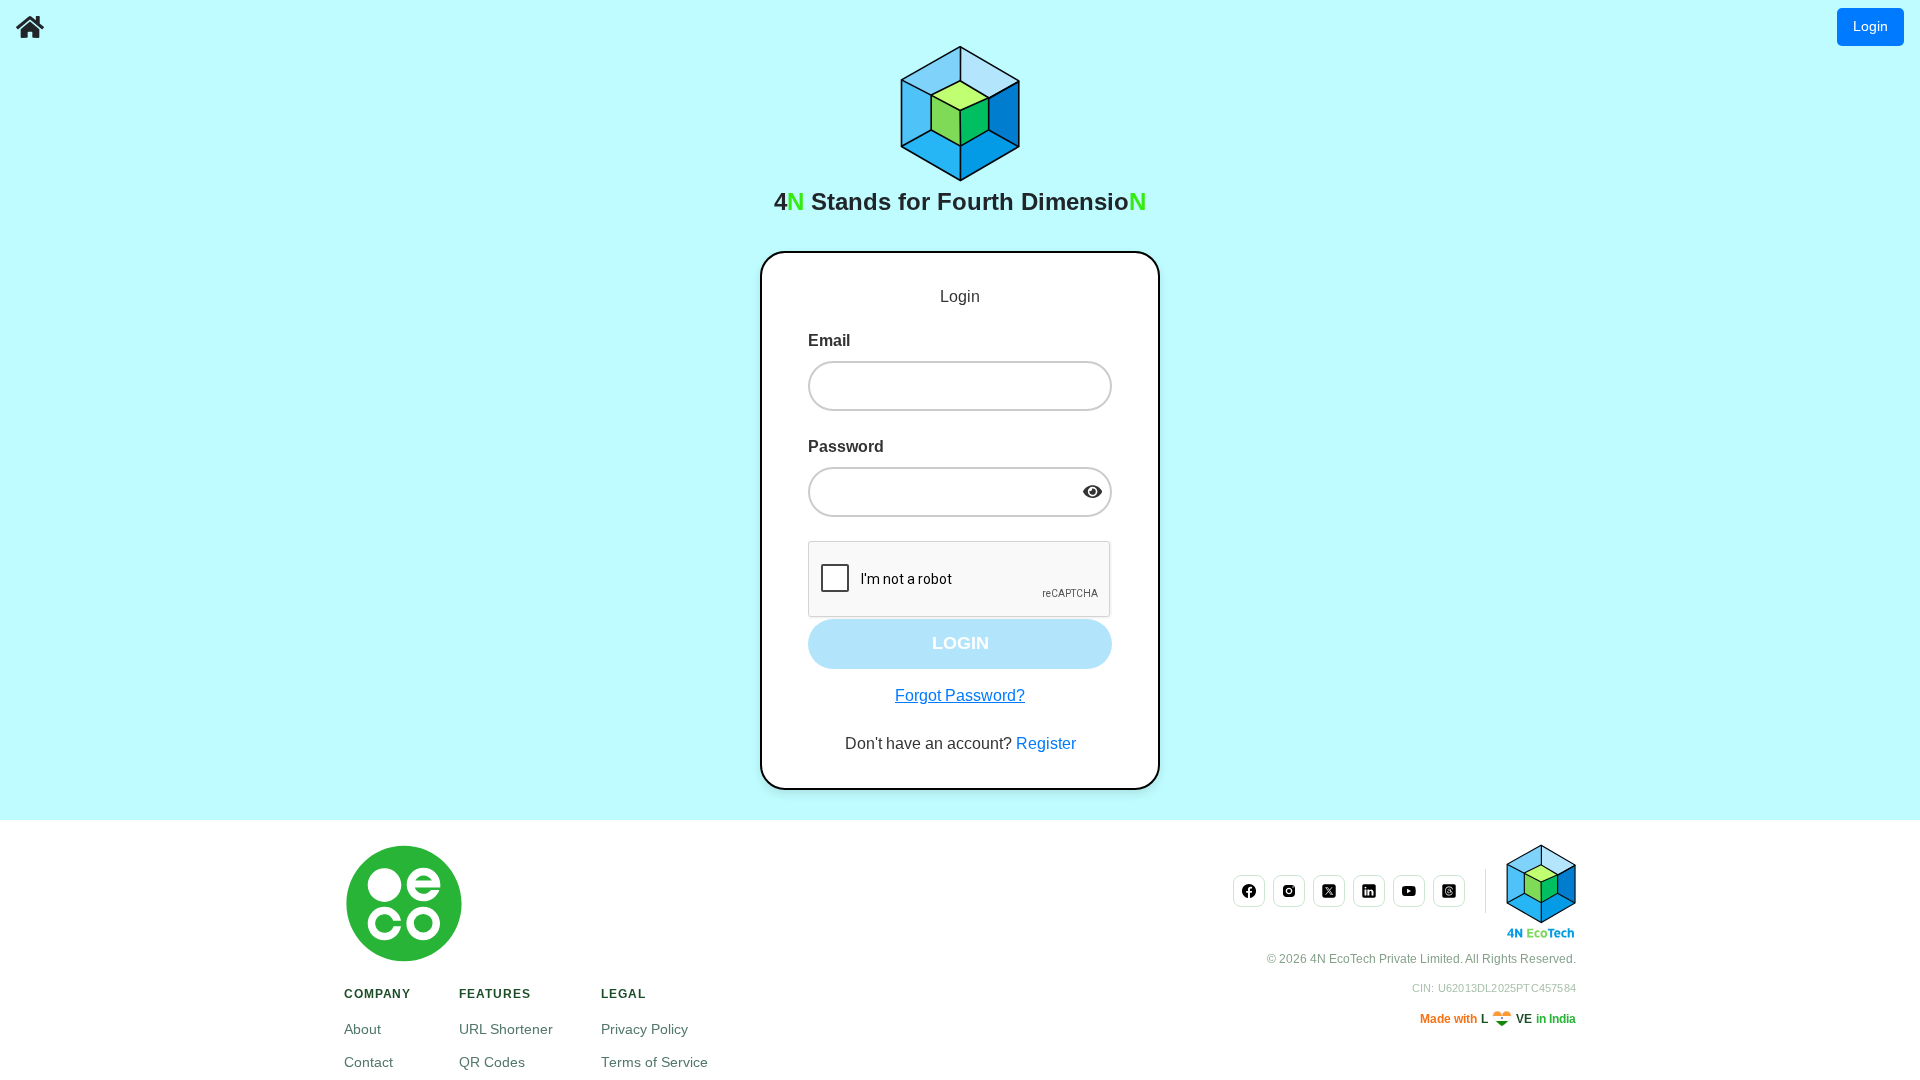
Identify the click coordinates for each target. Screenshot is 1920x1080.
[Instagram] (1289, 891)
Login (1870, 26)
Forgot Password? (960, 695)
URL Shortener (506, 1029)
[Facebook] (1249, 891)
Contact (368, 1062)
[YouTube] (1409, 891)
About (362, 1029)
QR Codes (492, 1062)
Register (1046, 743)
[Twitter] (1329, 891)
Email (829, 340)
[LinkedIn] (1369, 891)
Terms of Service (654, 1062)
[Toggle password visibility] (1092, 491)
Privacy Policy (644, 1029)
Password (846, 446)
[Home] (30, 27)
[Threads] (1449, 891)
